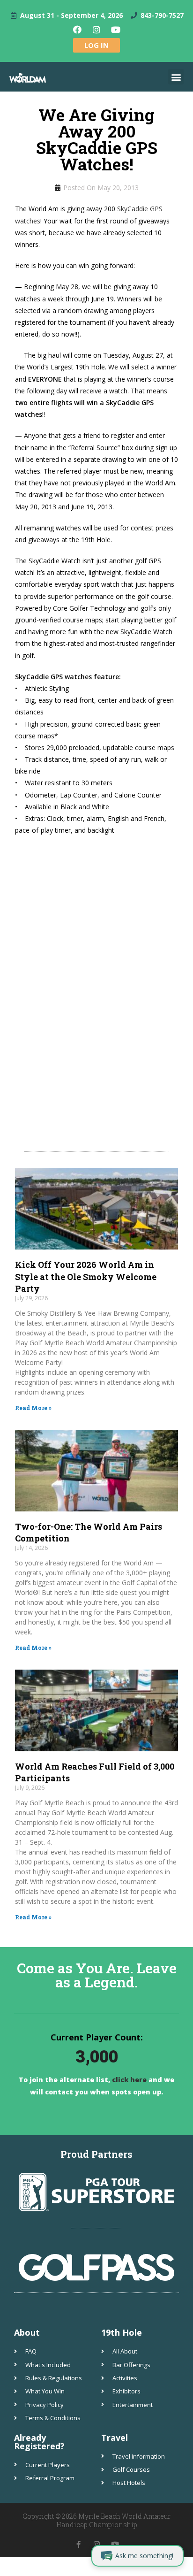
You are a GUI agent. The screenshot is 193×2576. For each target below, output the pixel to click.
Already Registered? (39, 2442)
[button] (176, 77)
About (27, 2332)
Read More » (33, 1408)
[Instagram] (96, 30)
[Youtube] (116, 30)
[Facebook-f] (78, 2544)
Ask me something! (144, 2556)
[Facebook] (77, 30)
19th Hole (122, 2332)
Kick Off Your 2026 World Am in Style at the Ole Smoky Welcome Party (86, 1276)
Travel (115, 2438)
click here (128, 2080)
